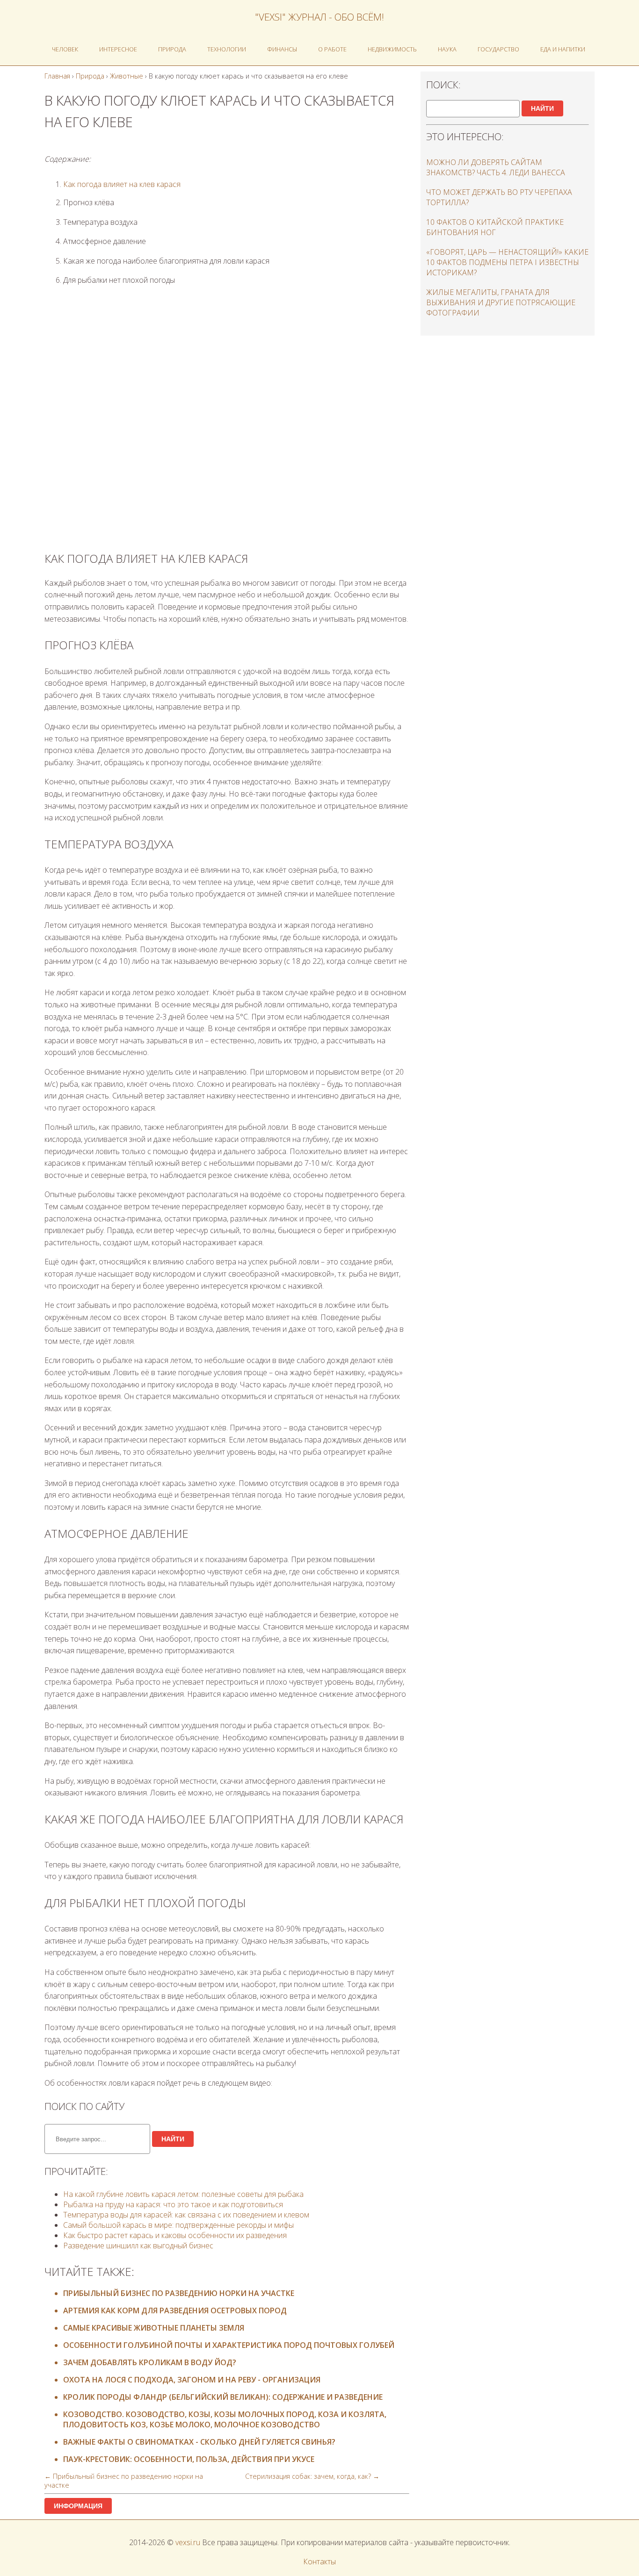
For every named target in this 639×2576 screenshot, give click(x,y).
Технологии (227, 49)
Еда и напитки (563, 49)
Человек (65, 49)
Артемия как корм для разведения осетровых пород (175, 2311)
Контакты (319, 2562)
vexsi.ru (188, 2542)
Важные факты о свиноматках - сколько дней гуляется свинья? (199, 2442)
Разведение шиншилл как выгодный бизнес (138, 2246)
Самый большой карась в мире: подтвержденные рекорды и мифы (178, 2225)
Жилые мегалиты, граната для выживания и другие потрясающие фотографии (501, 302)
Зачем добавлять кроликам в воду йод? (150, 2362)
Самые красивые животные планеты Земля (154, 2328)
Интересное (118, 49)
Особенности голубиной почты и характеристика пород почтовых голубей (229, 2345)
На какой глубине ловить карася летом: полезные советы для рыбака (183, 2194)
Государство (498, 49)
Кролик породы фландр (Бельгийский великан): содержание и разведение (223, 2397)
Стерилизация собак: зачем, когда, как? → (312, 2476)
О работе (332, 49)
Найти (173, 2139)
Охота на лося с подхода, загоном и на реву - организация (192, 2380)
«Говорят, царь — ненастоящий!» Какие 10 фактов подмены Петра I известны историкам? (507, 262)
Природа (172, 49)
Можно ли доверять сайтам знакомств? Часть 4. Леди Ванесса (496, 167)
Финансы (282, 49)
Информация (78, 2506)
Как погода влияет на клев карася (122, 184)
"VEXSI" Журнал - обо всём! (319, 17)
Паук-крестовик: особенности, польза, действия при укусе (189, 2459)
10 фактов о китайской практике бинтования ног (495, 227)
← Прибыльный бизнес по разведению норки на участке (124, 2481)
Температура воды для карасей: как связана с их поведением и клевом (186, 2215)
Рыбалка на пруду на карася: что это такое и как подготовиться (173, 2204)
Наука (447, 49)
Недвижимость (392, 49)
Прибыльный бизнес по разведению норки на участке (179, 2293)
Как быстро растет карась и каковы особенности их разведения (175, 2235)
